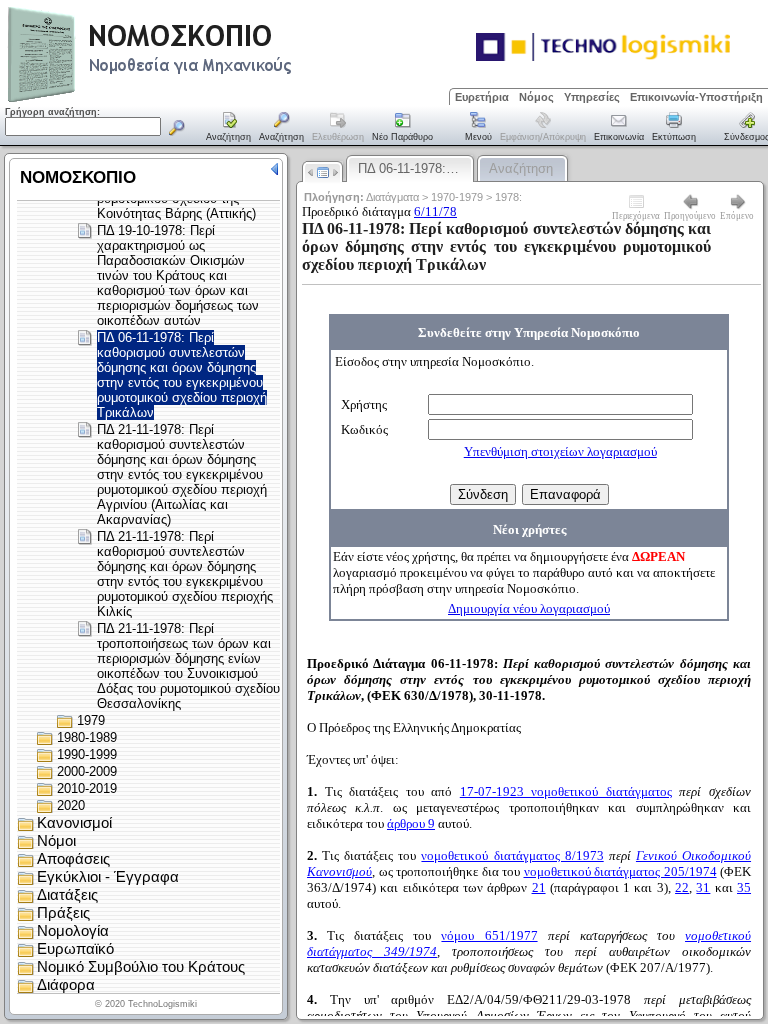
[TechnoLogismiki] (228, 99)
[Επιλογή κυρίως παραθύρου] (229, 128)
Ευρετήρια (482, 97)
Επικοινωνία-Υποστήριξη (696, 97)
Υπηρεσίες (592, 97)
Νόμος (536, 97)
